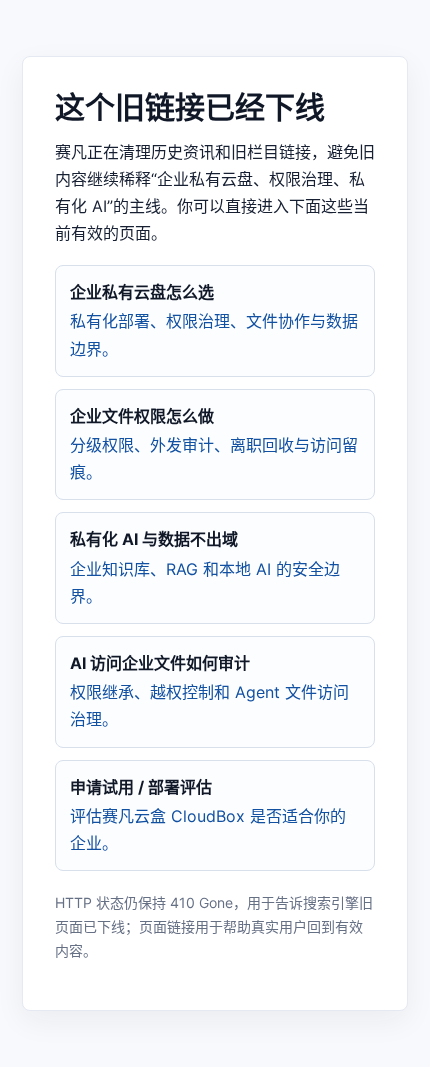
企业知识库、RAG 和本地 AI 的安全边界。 (205, 567)
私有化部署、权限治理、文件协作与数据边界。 (214, 320)
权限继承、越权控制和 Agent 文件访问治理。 (209, 691)
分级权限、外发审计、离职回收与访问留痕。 (214, 444)
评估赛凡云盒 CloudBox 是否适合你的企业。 (208, 815)
